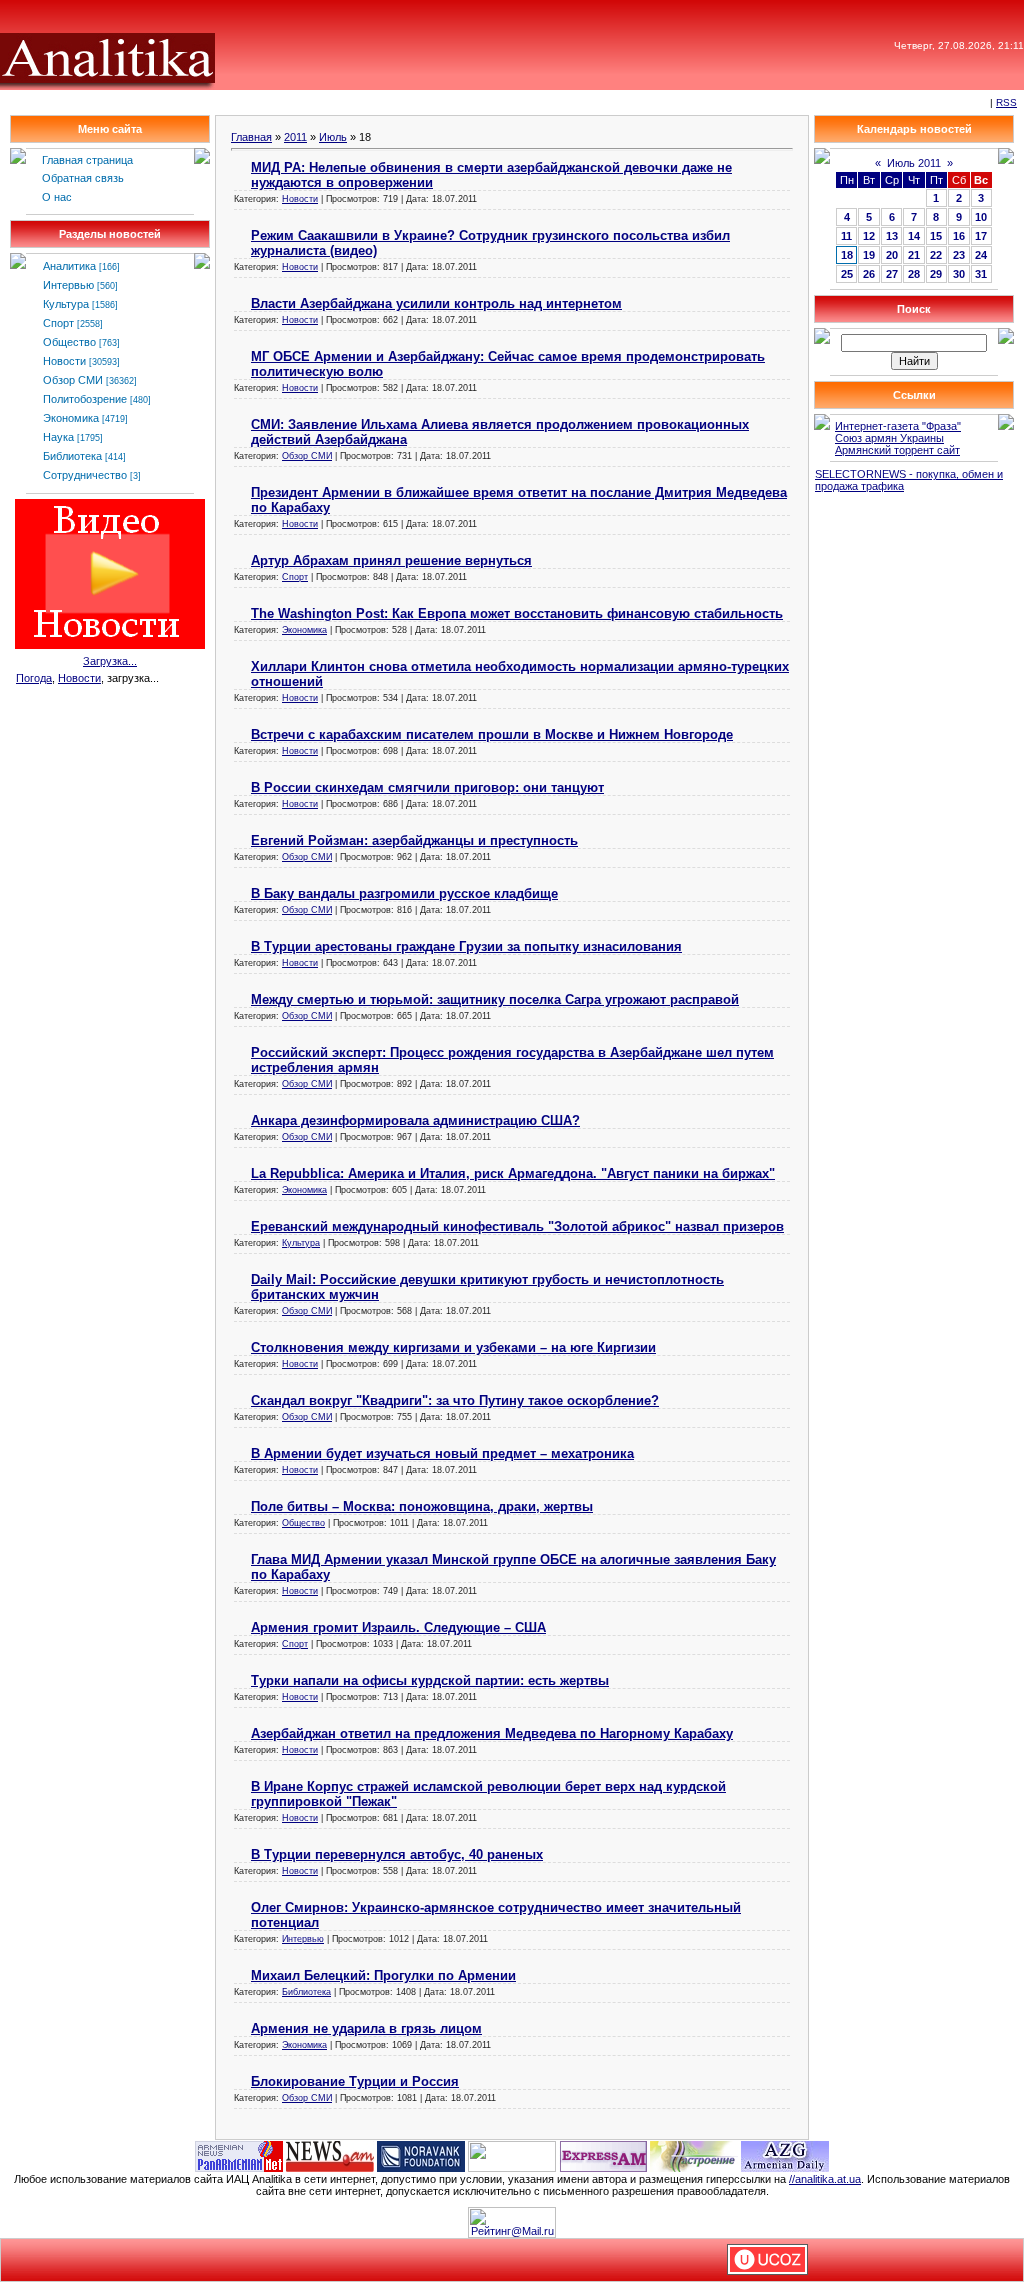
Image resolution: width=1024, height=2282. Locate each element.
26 (869, 274)
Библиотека (72, 456)
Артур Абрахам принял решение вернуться (391, 560)
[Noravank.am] (421, 2155)
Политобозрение (85, 399)
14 (914, 236)
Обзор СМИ (73, 380)
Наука (58, 437)
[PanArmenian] (239, 2155)
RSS (1006, 102)
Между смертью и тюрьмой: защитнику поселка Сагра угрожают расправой (495, 999)
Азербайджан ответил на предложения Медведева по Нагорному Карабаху (492, 1733)
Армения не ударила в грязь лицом (366, 2028)
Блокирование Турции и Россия (355, 2081)
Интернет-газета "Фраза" (898, 426)
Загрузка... (110, 661)
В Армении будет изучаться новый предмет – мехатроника (442, 1453)
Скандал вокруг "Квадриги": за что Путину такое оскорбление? (455, 1400)
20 (892, 255)
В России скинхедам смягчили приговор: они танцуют (427, 787)
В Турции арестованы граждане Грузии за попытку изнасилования (466, 946)
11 (846, 236)
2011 (295, 137)
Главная (251, 137)
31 (981, 274)
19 (869, 255)
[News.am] (330, 2155)
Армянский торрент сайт (897, 450)
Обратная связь (83, 178)
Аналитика (69, 266)
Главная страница (87, 160)
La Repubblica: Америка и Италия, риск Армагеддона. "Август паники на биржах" (513, 1173)
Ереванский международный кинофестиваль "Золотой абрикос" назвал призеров (517, 1226)
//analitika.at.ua (825, 2179)
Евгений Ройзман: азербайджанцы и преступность (414, 840)
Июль (333, 137)
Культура (66, 304)
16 (959, 236)
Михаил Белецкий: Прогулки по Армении (383, 1975)
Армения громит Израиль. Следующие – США (398, 1627)
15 (936, 236)
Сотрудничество (85, 475)
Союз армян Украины (889, 438)
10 (981, 217)
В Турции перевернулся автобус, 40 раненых (397, 1854)
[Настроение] (694, 2155)
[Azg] (785, 2155)
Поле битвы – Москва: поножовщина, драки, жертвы (422, 1506)
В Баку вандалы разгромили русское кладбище (404, 893)
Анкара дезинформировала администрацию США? (415, 1120)
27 (892, 274)
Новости (64, 361)
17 (981, 236)
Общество (69, 342)
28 (914, 274)
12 (869, 236)
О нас (57, 197)
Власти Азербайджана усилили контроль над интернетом (436, 303)
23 (959, 255)
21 (914, 255)
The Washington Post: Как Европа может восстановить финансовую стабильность (517, 613)
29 (936, 274)
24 (981, 255)
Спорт (58, 323)
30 (959, 274)
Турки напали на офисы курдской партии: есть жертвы (430, 1680)
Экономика (71, 418)
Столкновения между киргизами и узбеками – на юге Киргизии (453, 1347)
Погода (34, 678)
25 (847, 274)
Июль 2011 (914, 163)
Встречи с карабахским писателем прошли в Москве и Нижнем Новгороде (492, 734)
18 (847, 255)
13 (892, 236)
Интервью (68, 285)
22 (936, 255)
